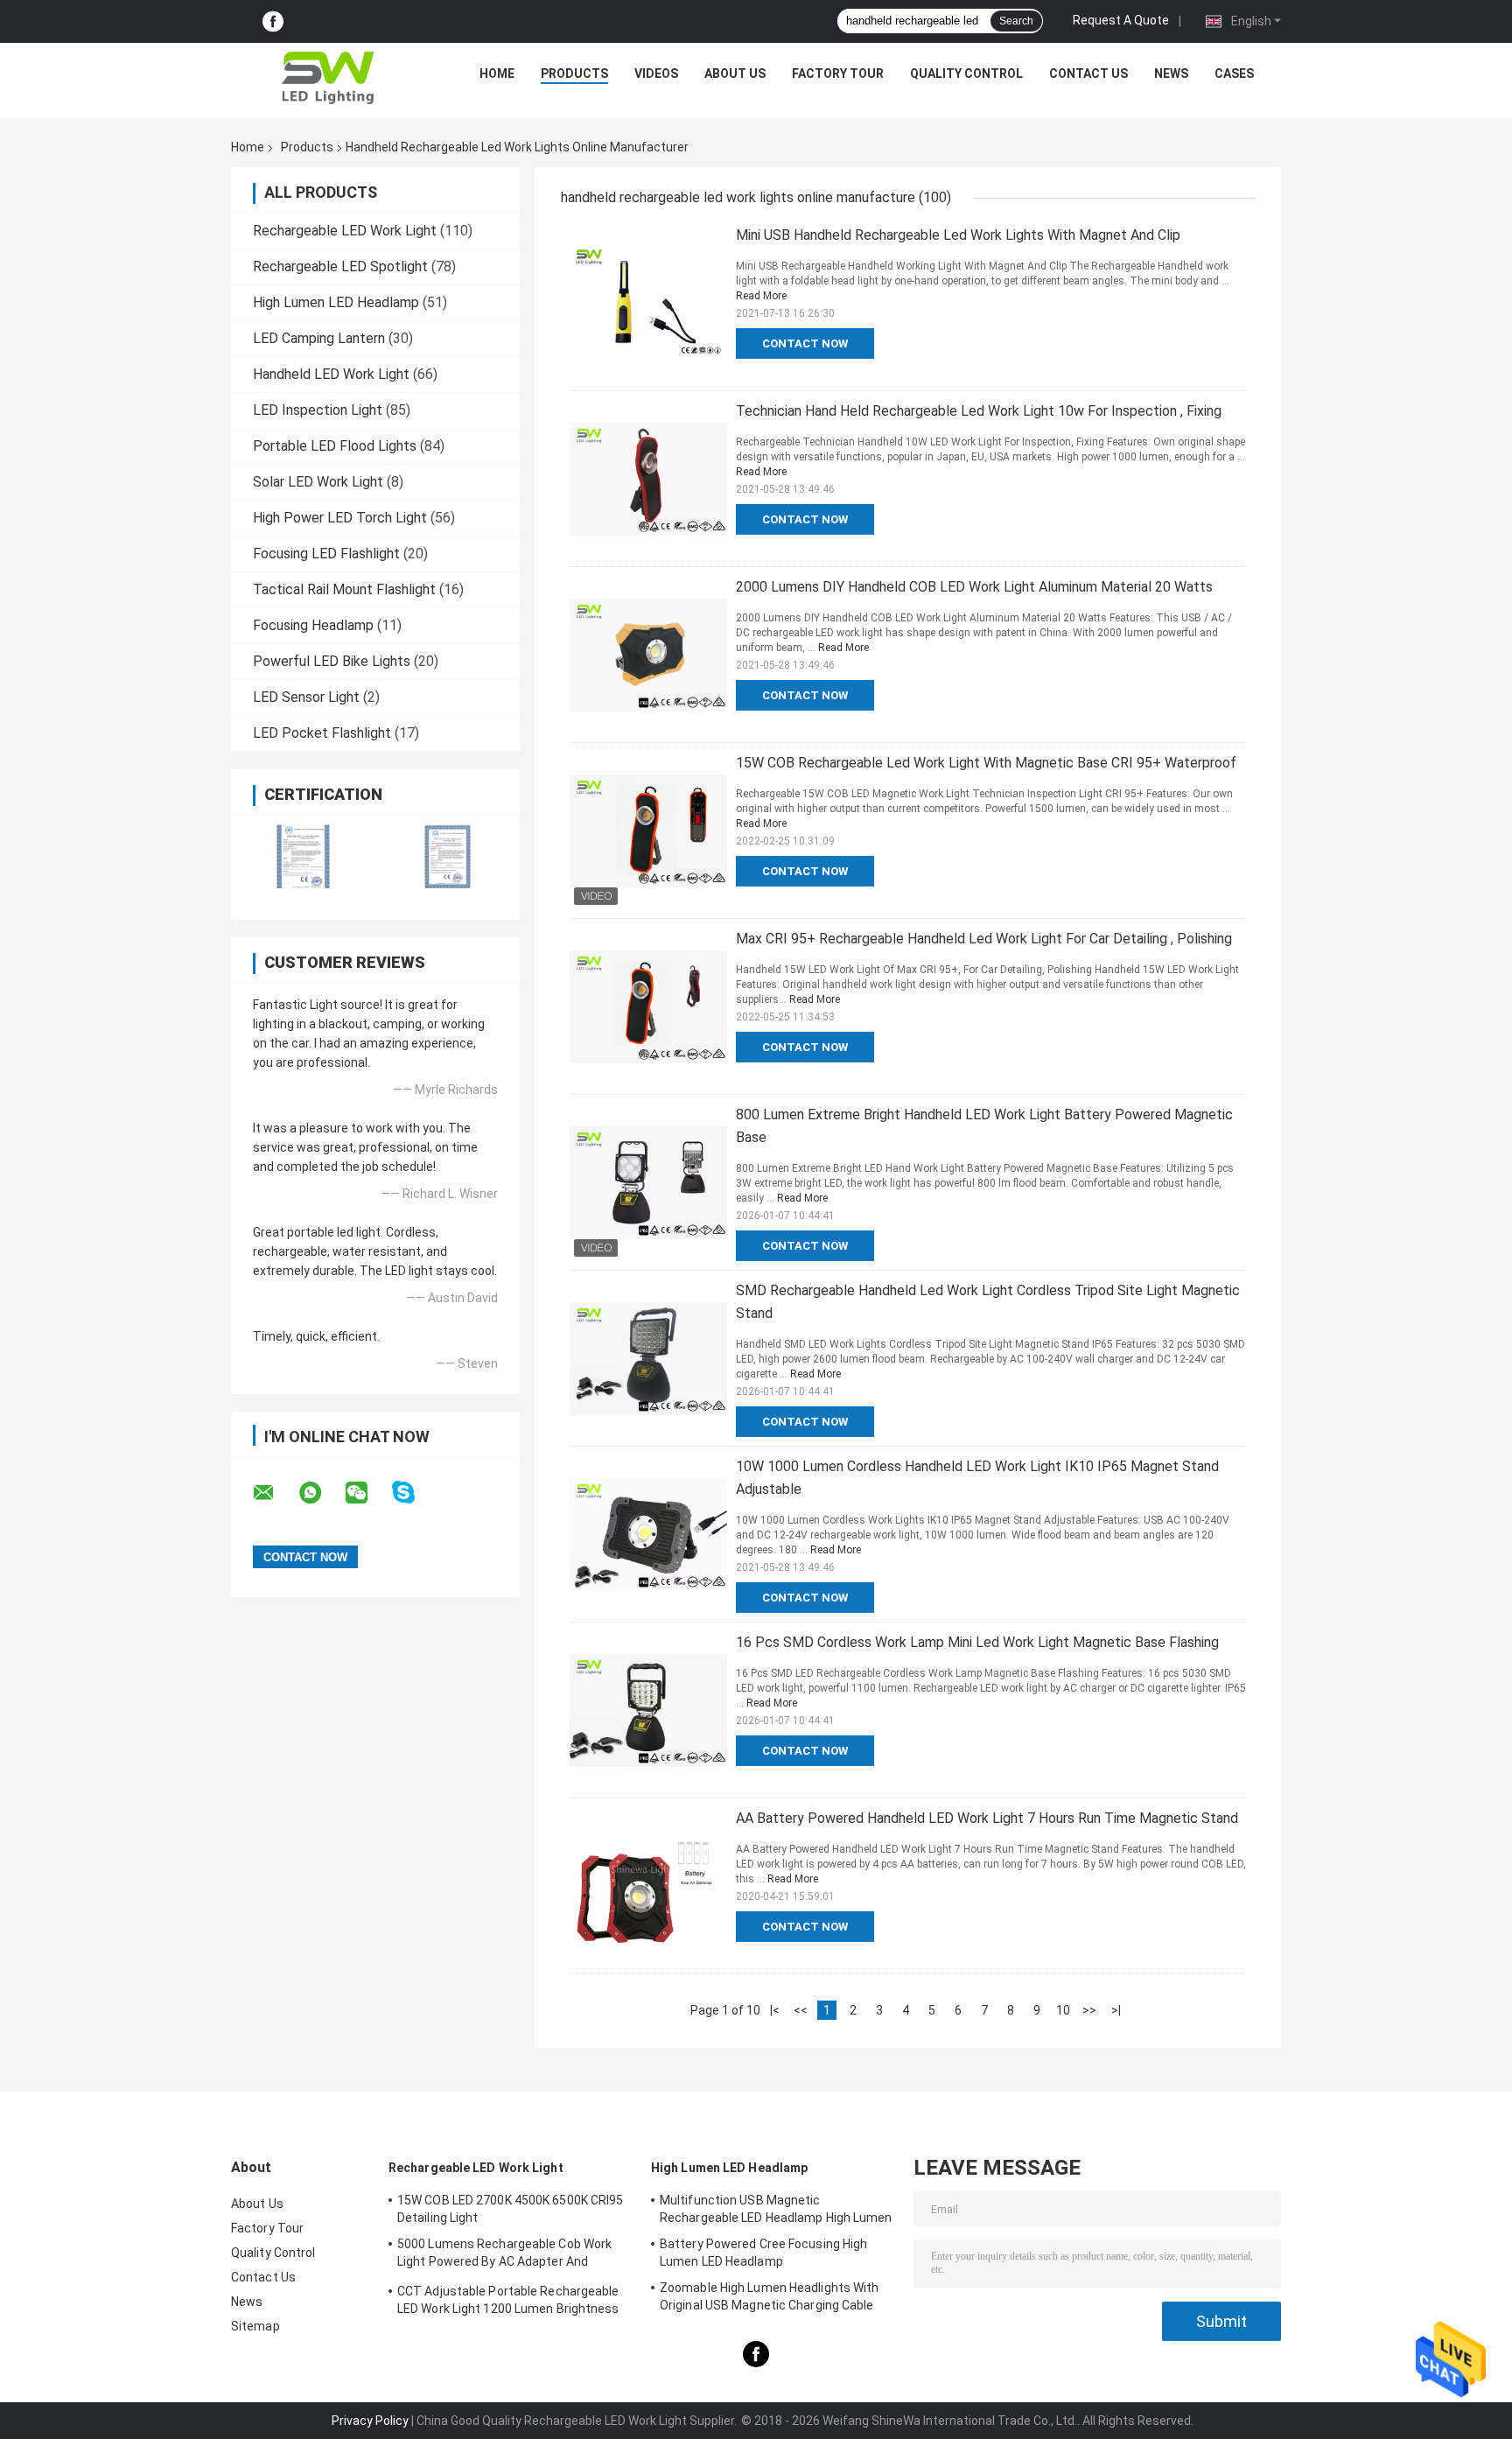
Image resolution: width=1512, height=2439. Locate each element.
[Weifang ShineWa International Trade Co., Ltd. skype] (414, 1493)
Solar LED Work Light (318, 482)
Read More (761, 296)
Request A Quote (1121, 20)
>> (1089, 2010)
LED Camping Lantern (319, 338)
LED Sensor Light (306, 697)
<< (801, 2010)
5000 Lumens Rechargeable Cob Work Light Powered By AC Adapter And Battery (504, 2255)
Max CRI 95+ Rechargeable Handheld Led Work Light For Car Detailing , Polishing (984, 939)
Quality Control (966, 74)
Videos (656, 74)
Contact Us (1088, 74)
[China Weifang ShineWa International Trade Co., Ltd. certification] (303, 856)
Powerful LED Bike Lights (332, 661)
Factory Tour (838, 74)
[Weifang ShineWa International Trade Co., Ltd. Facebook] (273, 21)
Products (574, 74)
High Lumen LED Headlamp (336, 302)
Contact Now (805, 343)
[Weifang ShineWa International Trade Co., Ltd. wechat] (367, 1493)
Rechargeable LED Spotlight (340, 266)
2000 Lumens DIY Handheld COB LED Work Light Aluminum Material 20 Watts (974, 587)
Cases (1234, 74)
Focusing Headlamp (313, 625)
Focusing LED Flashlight (326, 554)
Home (497, 74)
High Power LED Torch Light (340, 518)
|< (775, 2010)
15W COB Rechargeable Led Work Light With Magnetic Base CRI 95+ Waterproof (986, 763)
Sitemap (255, 2326)
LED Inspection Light (318, 410)
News (1171, 74)
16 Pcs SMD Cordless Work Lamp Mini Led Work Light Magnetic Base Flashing (977, 1642)
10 (1063, 2010)
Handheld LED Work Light (331, 374)
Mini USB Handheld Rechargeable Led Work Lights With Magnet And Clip (958, 235)
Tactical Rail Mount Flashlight (344, 589)
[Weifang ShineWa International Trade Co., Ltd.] (328, 78)
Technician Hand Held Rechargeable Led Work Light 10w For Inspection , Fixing (979, 411)
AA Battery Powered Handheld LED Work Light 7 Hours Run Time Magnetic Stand (987, 1818)
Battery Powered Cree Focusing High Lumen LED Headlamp (763, 2253)
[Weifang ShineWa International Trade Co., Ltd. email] (275, 1493)
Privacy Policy (370, 2421)
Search (1016, 21)
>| (1116, 2010)
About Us (735, 74)
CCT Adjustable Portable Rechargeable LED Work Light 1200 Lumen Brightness (508, 2300)
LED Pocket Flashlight (322, 733)
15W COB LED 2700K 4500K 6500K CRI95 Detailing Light (511, 2209)
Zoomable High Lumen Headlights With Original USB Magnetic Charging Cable (770, 2296)
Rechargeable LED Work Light (345, 231)
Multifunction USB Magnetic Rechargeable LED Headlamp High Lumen (776, 2209)
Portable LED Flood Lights (335, 446)
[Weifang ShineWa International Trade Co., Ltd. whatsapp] (321, 1493)
